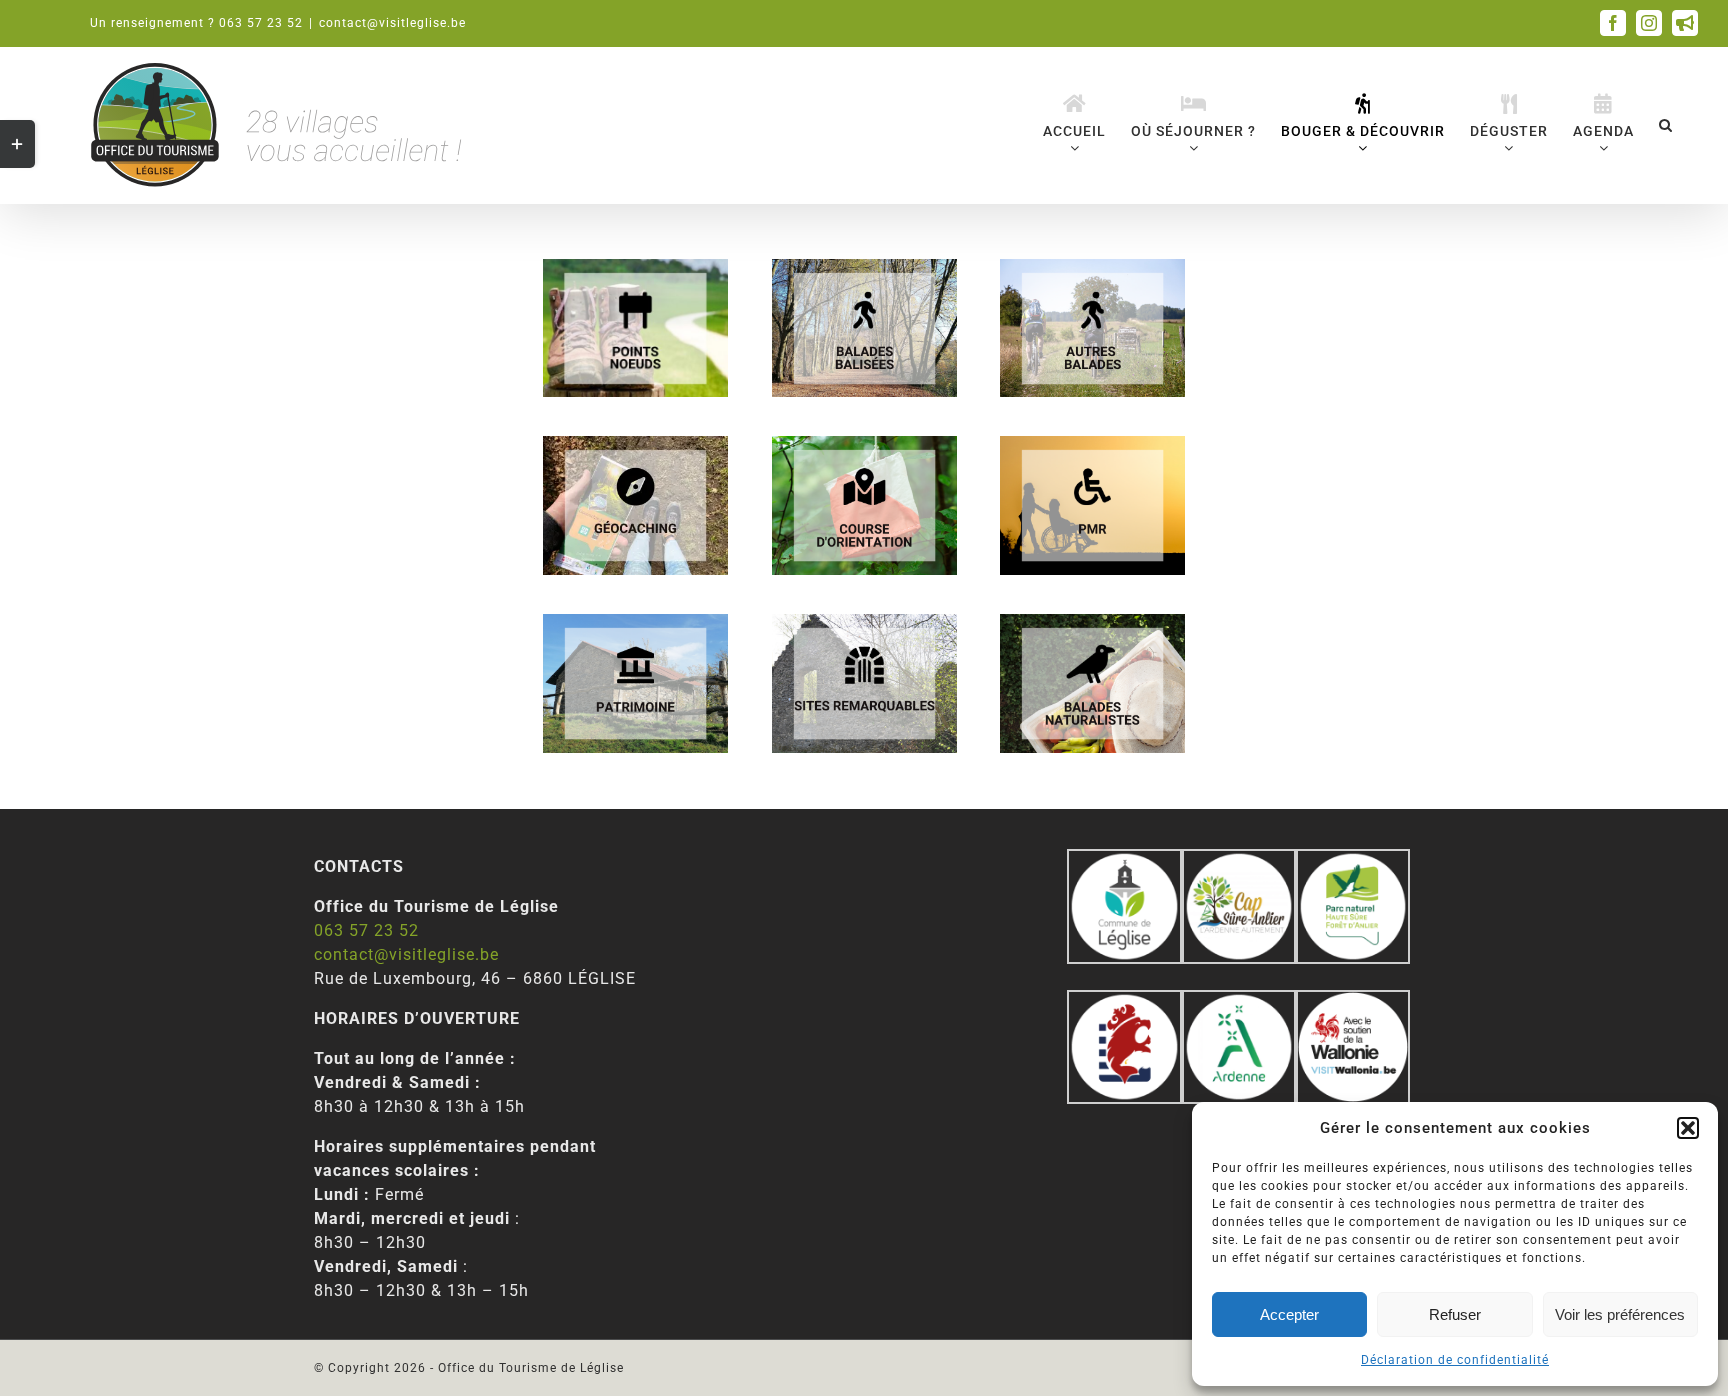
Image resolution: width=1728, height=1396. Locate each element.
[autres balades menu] (1092, 266)
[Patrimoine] (635, 621)
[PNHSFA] (1353, 860)
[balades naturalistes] (1092, 621)
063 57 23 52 (366, 930)
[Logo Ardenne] (1239, 1001)
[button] (1688, 1128)
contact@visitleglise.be (392, 23)
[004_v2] (1353, 1001)
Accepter (1289, 1314)
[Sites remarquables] (864, 621)
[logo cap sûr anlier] (1239, 860)
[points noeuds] (635, 266)
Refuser (1455, 1314)
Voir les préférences (1620, 1314)
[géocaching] (635, 443)
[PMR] (1092, 443)
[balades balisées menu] (864, 266)
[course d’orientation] (864, 443)
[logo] (1124, 1001)
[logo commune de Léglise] (1124, 860)
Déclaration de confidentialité (1455, 1360)
